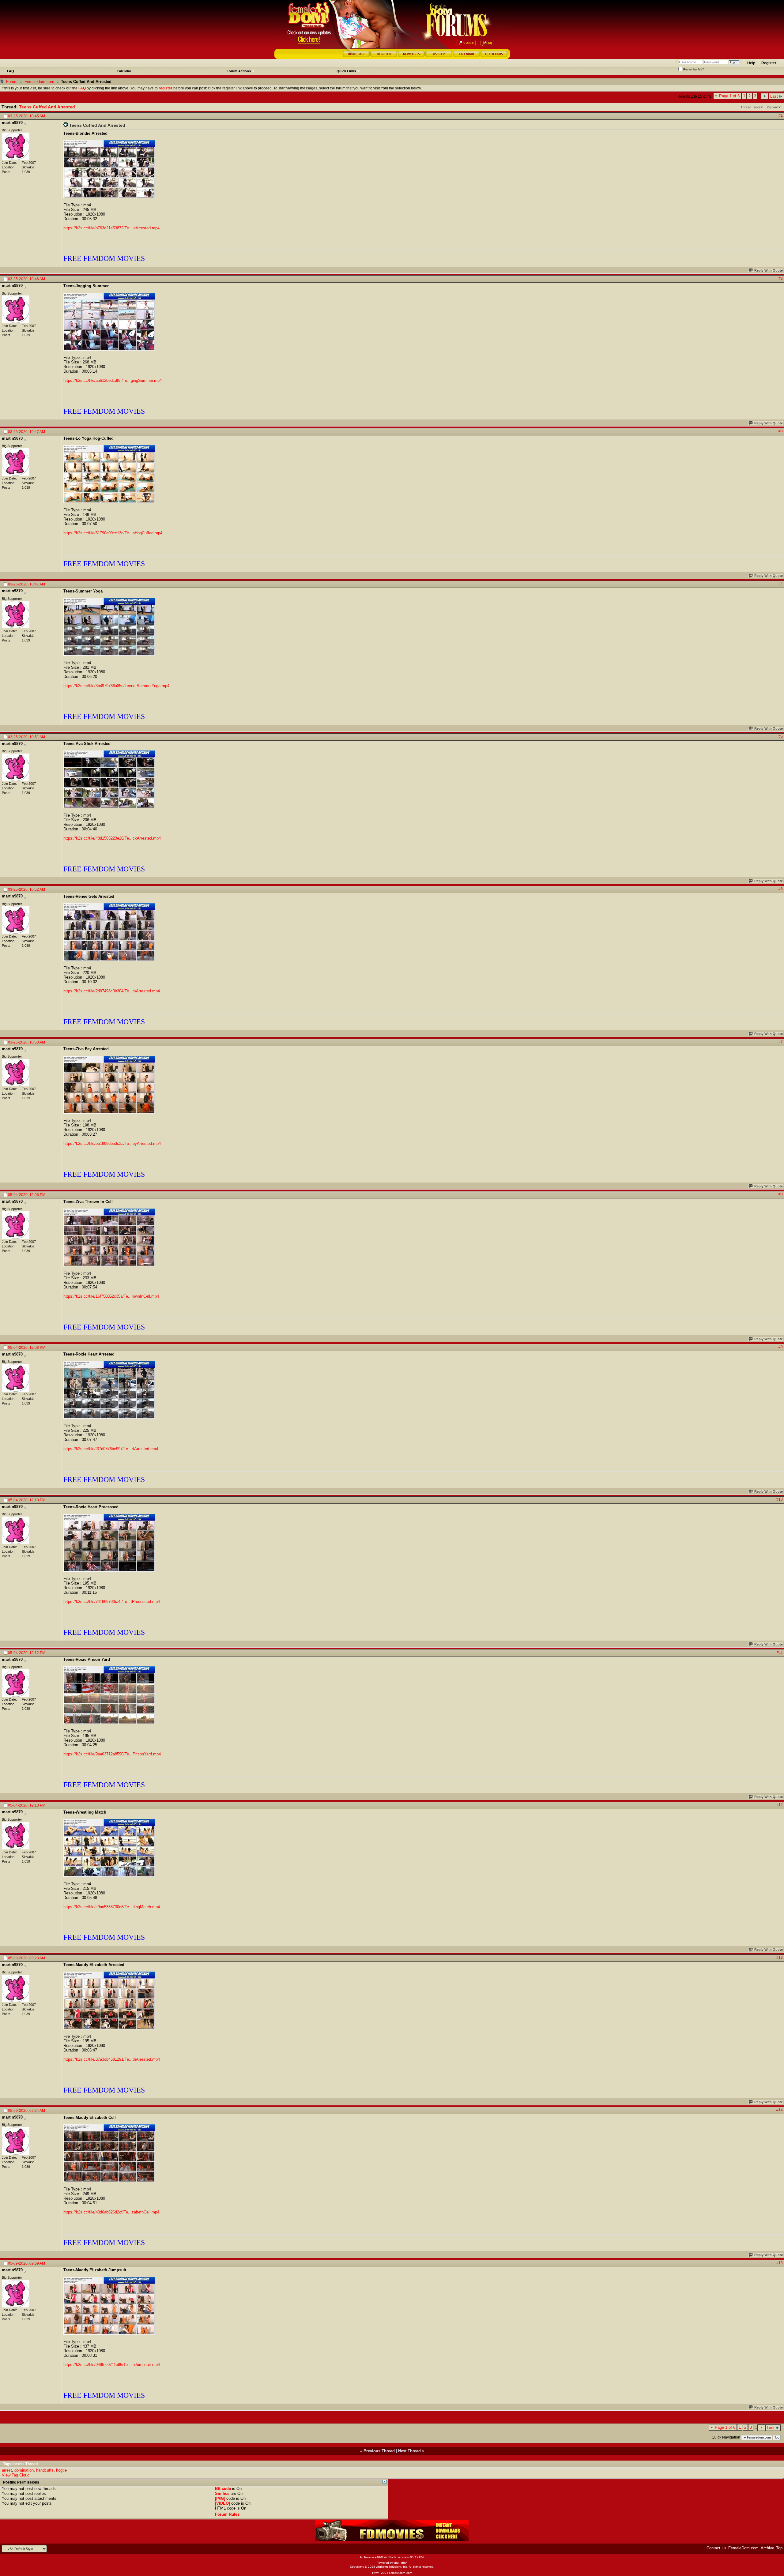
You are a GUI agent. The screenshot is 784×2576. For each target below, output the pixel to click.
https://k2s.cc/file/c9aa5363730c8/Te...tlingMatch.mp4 (112, 1907)
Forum (12, 82)
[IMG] (220, 2498)
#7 (781, 1042)
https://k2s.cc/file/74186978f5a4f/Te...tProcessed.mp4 (112, 1602)
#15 (780, 2263)
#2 (781, 278)
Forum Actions (239, 71)
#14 (780, 2110)
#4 (781, 584)
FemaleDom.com (743, 2548)
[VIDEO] (222, 2503)
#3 (781, 431)
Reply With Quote (769, 270)
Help (751, 63)
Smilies (222, 2493)
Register (769, 63)
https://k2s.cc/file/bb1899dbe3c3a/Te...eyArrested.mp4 (112, 1143)
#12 (780, 1805)
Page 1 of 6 (729, 96)
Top (777, 2438)
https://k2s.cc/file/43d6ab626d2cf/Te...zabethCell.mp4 (111, 2212)
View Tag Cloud (16, 2475)
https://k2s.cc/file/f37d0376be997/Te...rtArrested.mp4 (111, 1449)
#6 (781, 889)
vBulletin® (401, 2563)
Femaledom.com (39, 82)
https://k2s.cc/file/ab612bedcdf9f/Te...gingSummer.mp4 (113, 380)
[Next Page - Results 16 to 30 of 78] (765, 96)
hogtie (61, 2470)
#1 (781, 115)
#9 (781, 1347)
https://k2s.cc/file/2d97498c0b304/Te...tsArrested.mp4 (112, 991)
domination (24, 2470)
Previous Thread (379, 2451)
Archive (767, 2548)
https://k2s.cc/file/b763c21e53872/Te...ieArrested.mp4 (111, 228)
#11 (780, 1652)
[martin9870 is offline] (16, 146)
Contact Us (716, 2548)
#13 (780, 1957)
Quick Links (346, 71)
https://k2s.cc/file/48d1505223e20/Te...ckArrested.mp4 (112, 838)
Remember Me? (693, 70)
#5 (781, 736)
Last (774, 96)
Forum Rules (227, 2514)
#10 (780, 1499)
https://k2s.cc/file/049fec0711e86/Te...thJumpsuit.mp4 (112, 2365)
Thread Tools (750, 107)
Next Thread (409, 2451)
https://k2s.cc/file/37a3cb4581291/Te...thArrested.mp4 (112, 2059)
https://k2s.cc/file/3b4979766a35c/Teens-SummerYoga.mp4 (116, 686)
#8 (781, 1194)
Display (772, 107)
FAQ (11, 71)
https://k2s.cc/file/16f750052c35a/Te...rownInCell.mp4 (111, 1296)
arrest (7, 2470)
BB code (223, 2489)
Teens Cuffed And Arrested (47, 107)
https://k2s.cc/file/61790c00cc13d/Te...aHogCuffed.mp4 (113, 533)
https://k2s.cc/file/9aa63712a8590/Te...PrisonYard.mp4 (112, 1754)
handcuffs (45, 2470)
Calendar (124, 71)
